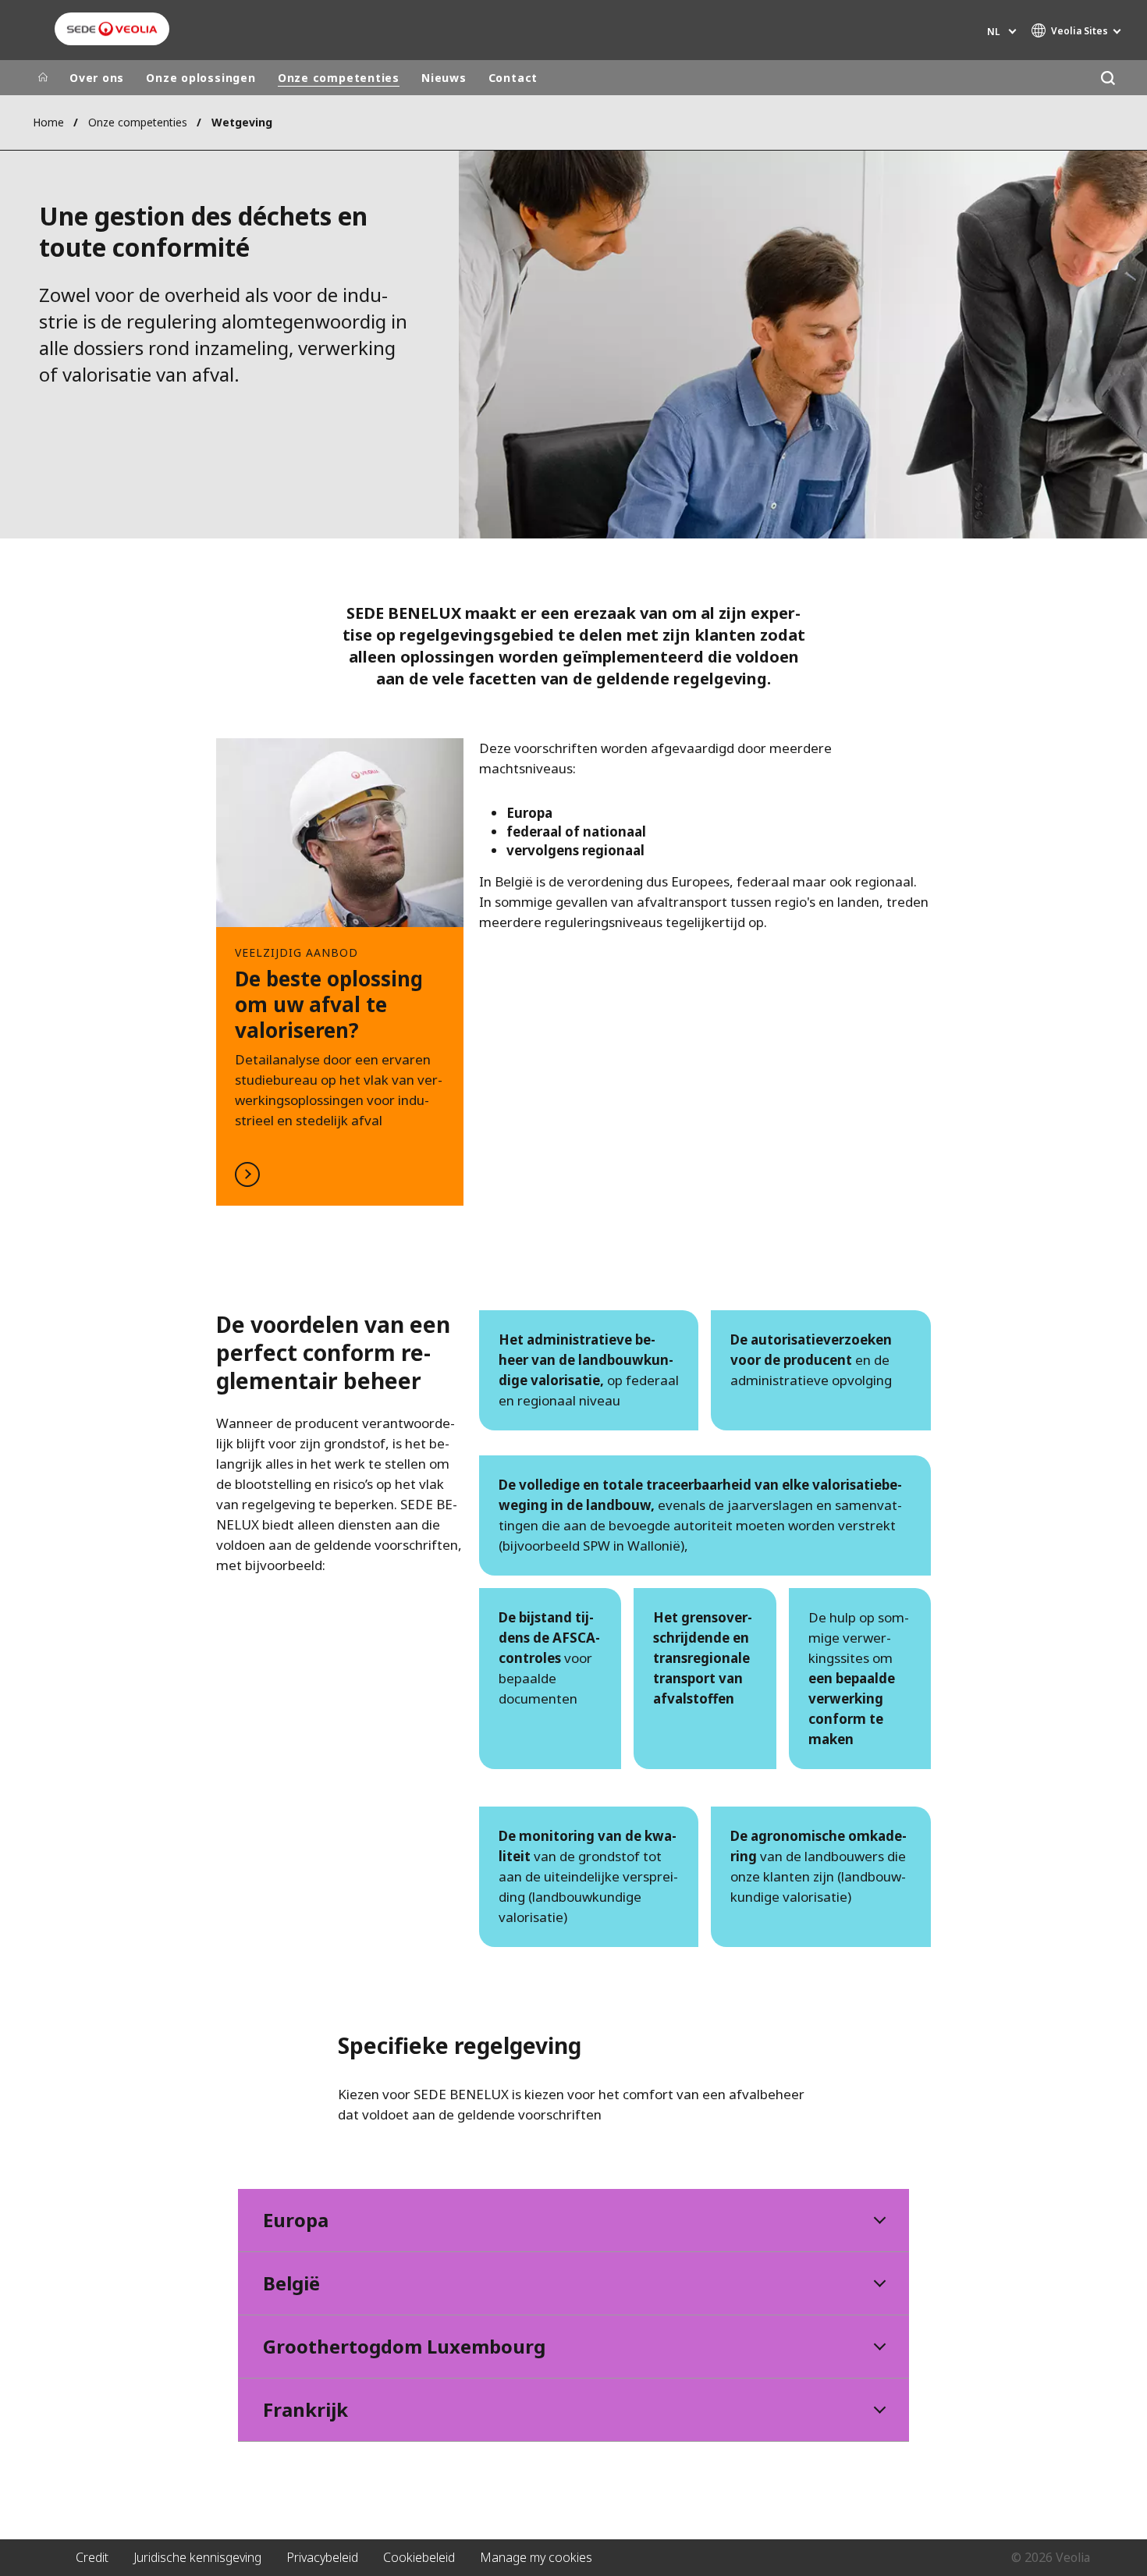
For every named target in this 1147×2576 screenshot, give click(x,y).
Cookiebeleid (419, 2557)
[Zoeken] (1108, 78)
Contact (513, 78)
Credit (92, 2557)
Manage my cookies (536, 2557)
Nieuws (444, 78)
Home (48, 122)
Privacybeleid (322, 2557)
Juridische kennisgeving (197, 2557)
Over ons (97, 78)
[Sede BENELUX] (112, 29)
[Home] (43, 78)
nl (993, 32)
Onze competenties (339, 78)
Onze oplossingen (201, 78)
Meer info (340, 972)
